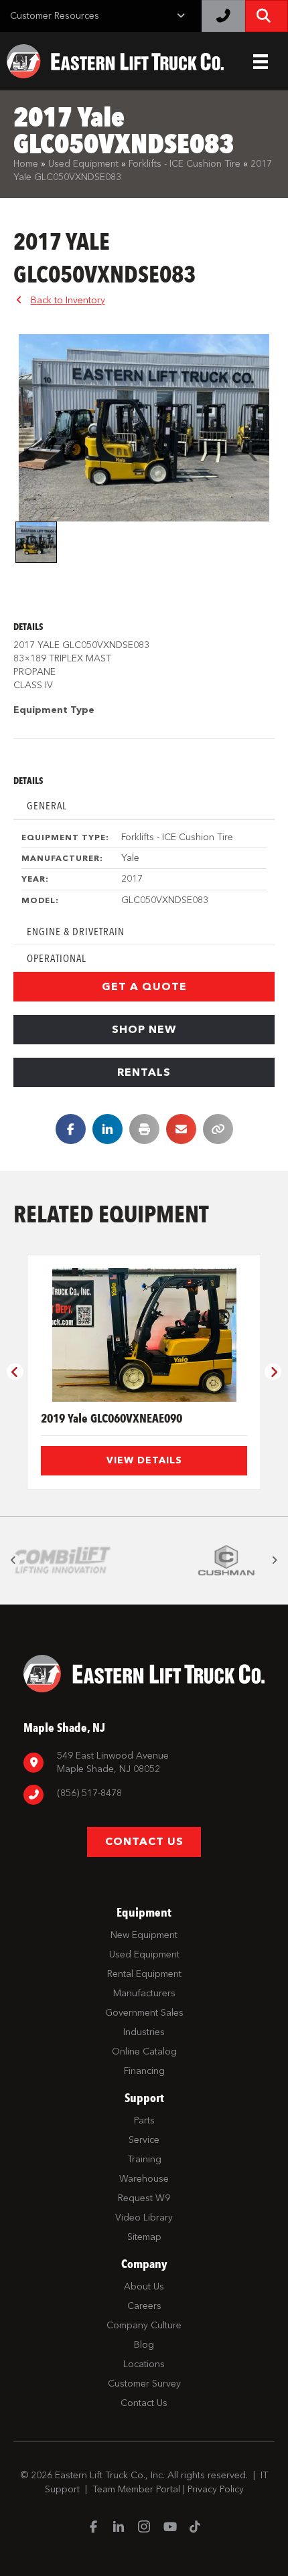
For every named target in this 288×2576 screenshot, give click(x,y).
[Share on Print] (144, 1129)
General (47, 806)
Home (26, 164)
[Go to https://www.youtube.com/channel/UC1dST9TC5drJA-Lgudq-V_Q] (169, 2528)
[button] (144, 987)
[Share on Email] (181, 1129)
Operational (57, 958)
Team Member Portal (136, 2489)
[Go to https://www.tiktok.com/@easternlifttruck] (195, 2528)
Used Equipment (83, 164)
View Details (144, 1460)
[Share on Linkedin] (107, 1129)
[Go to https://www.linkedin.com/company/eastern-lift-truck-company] (119, 2528)
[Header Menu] (261, 62)
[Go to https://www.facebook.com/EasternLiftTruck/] (93, 2528)
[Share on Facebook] (71, 1129)
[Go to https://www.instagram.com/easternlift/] (144, 2528)
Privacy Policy (216, 2489)
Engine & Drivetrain (76, 932)
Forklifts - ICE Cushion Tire (185, 164)
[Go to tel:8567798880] (144, 1795)
